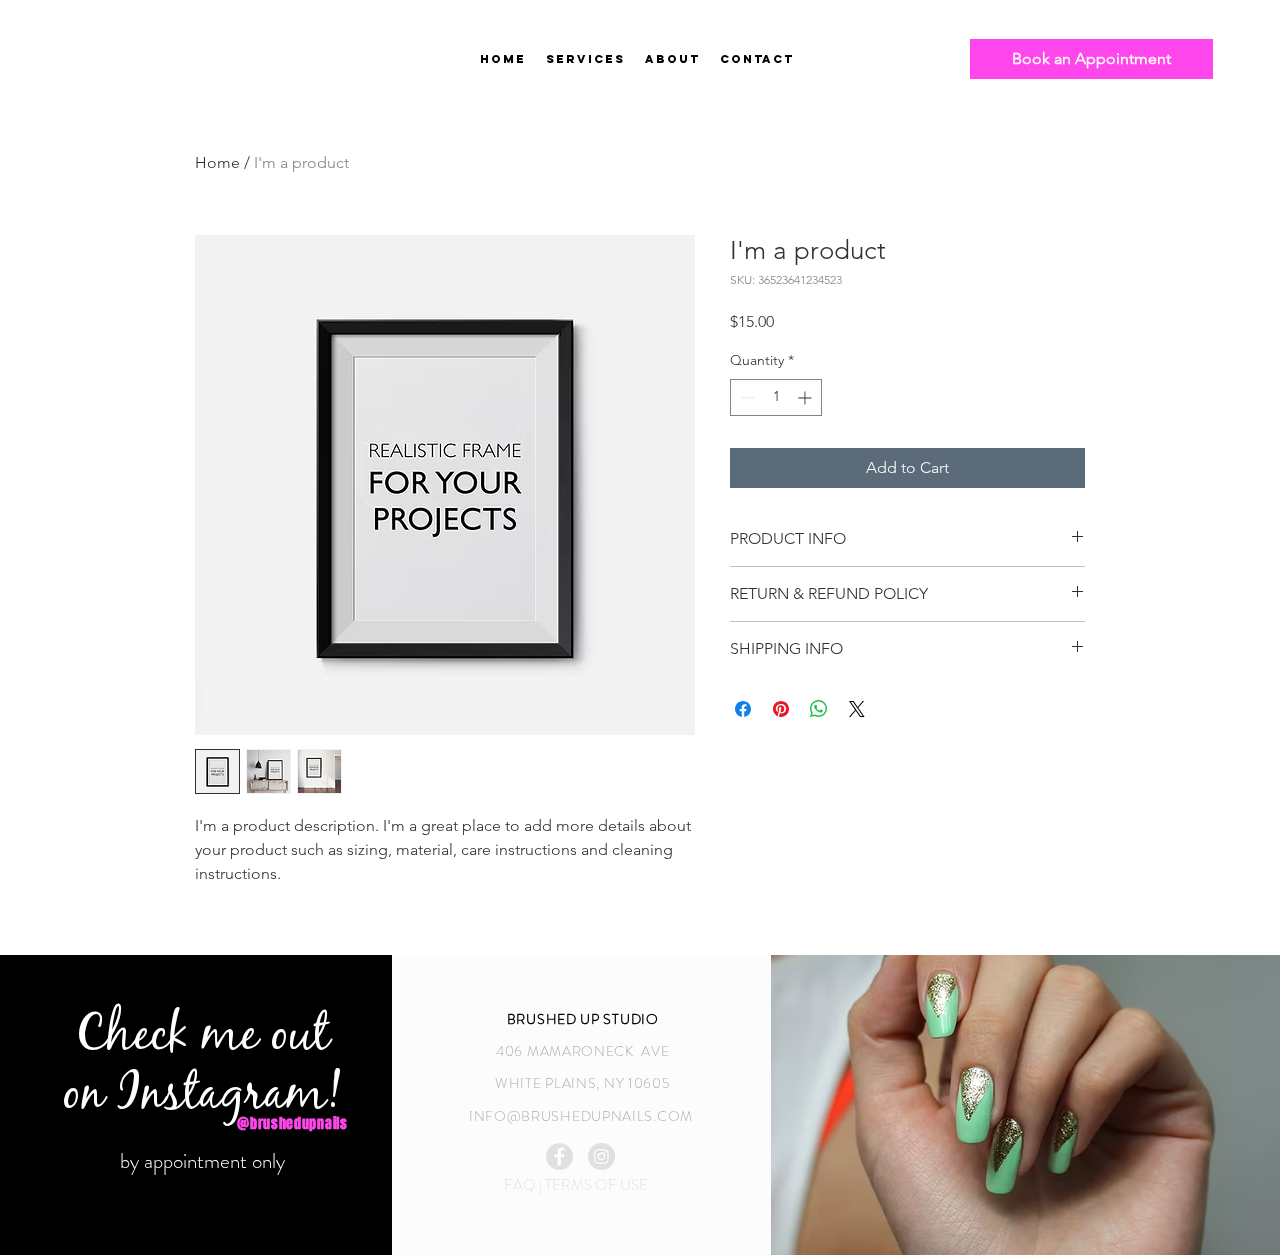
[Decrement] (745, 397)
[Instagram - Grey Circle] (601, 1156)
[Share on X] (857, 709)
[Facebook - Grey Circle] (559, 1156)
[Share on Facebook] (743, 709)
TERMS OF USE (596, 1185)
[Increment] (806, 397)
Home (217, 162)
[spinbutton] (776, 397)
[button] (672, 59)
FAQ (521, 1185)
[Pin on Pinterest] (781, 709)
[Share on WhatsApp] (819, 709)
